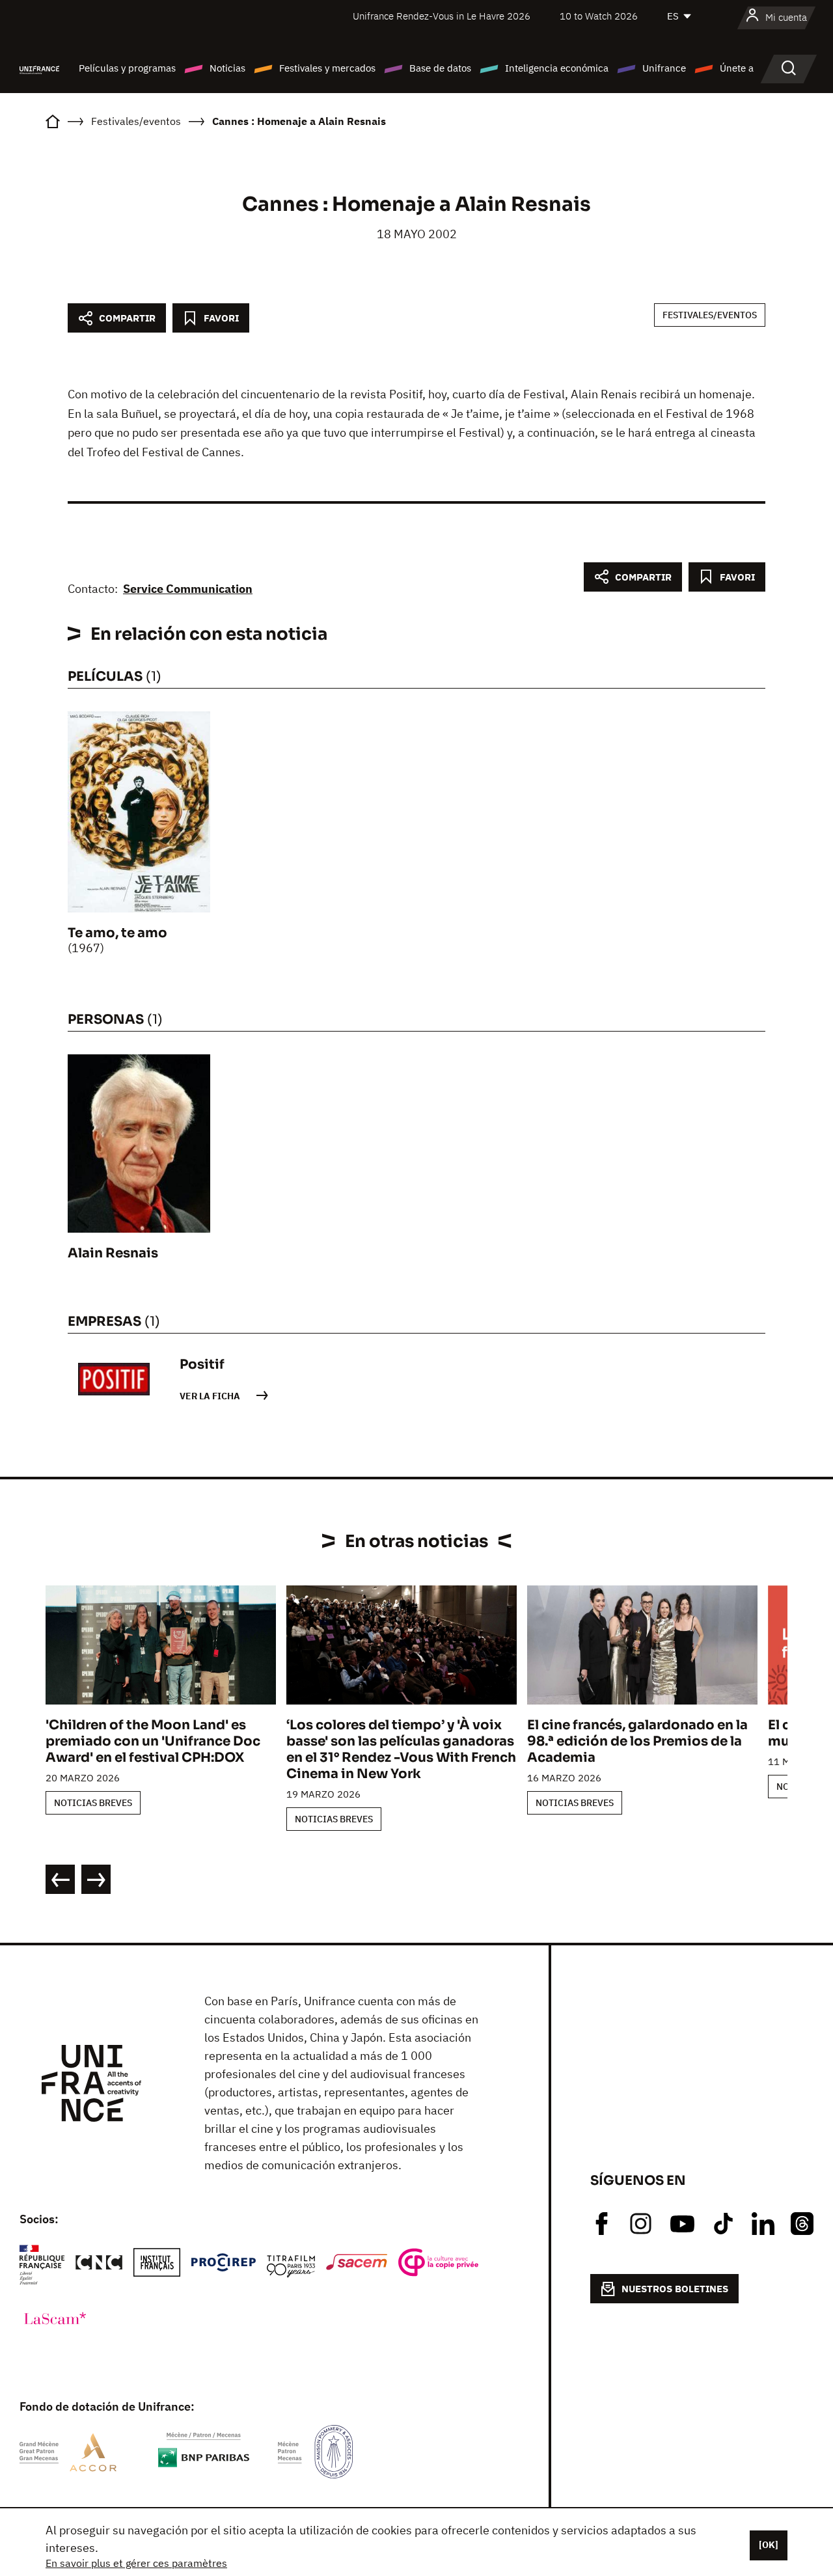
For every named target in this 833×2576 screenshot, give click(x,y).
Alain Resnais (113, 1253)
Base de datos (440, 68)
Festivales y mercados (327, 68)
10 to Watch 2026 (599, 16)
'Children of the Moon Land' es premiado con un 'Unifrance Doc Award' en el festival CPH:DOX (153, 1741)
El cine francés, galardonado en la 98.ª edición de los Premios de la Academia (637, 1741)
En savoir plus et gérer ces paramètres (136, 2563)
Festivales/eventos (710, 315)
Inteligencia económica (557, 68)
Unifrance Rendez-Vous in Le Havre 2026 (442, 16)
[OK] (769, 2545)
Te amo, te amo (117, 933)
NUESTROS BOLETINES (675, 2289)
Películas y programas (127, 68)
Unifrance (664, 68)
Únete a (737, 68)
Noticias (227, 68)
